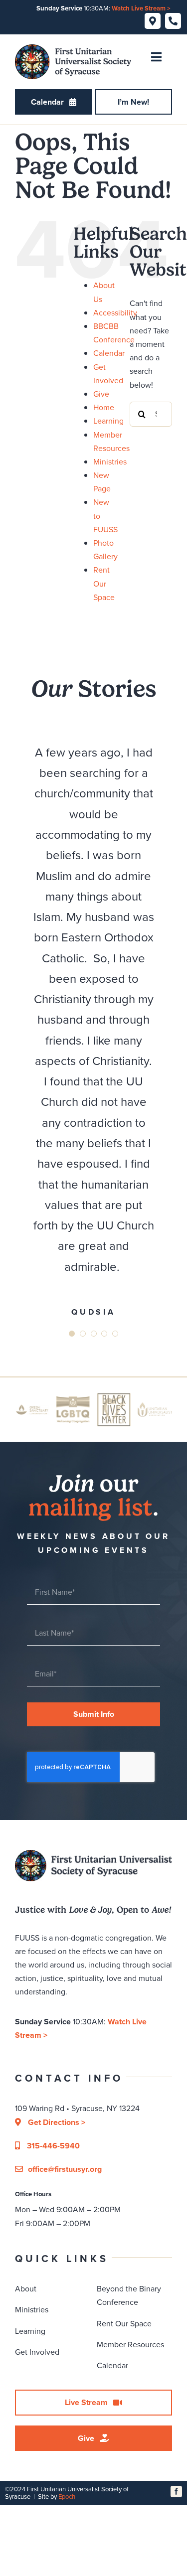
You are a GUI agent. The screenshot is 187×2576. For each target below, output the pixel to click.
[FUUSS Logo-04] (73, 48)
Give (101, 394)
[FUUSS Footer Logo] (93, 1854)
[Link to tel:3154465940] (173, 21)
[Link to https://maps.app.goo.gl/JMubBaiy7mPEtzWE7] (153, 21)
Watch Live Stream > (141, 8)
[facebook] (176, 2492)
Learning (108, 421)
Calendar (109, 353)
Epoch (67, 2497)
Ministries (110, 462)
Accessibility (115, 313)
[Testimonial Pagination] (72, 1334)
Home (104, 407)
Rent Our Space (104, 583)
